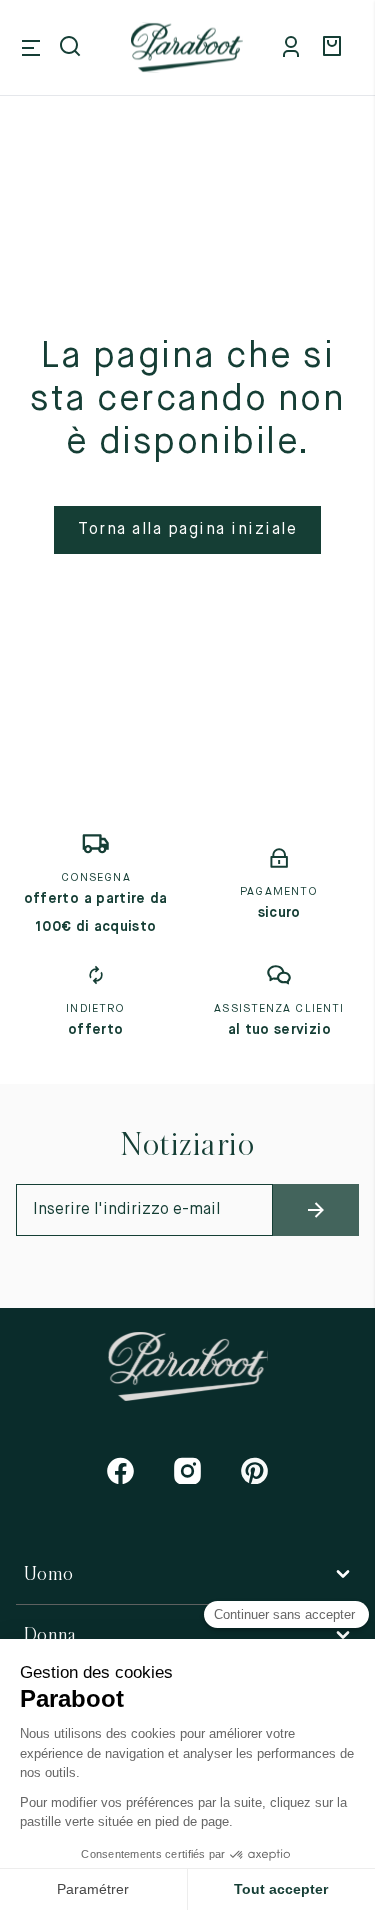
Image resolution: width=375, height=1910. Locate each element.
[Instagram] (187, 1470)
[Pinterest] (254, 1470)
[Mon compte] (295, 48)
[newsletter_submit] (316, 1210)
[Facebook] (120, 1470)
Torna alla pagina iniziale (187, 530)
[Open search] (72, 48)
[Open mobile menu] (31, 48)
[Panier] (335, 48)
